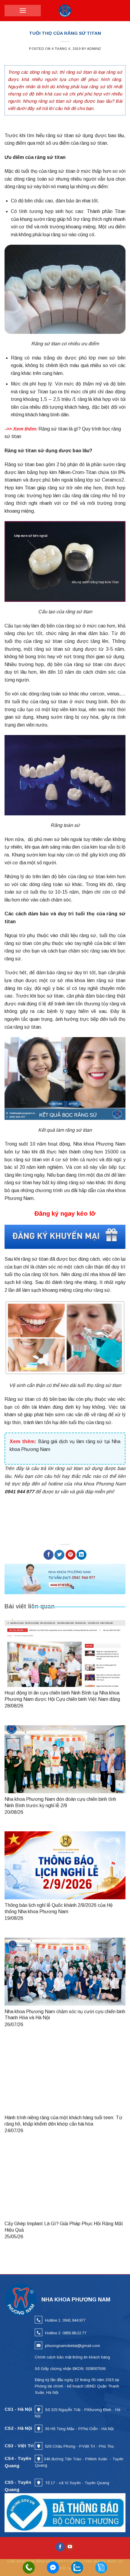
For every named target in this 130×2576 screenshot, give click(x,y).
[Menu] (23, 11)
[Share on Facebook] (49, 1555)
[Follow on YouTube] (70, 2547)
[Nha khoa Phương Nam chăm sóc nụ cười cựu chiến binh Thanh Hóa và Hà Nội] (65, 1972)
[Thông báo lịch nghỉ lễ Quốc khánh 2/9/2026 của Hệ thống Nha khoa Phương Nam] (65, 1865)
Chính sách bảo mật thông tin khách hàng (72, 2357)
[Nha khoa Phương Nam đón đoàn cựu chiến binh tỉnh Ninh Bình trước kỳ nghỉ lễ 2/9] (65, 1759)
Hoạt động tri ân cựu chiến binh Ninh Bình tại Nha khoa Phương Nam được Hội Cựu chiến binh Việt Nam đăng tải (62, 1699)
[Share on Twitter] (59, 1555)
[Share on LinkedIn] (81, 1555)
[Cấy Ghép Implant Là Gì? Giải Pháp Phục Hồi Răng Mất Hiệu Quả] (65, 2184)
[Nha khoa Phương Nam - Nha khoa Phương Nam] (65, 11)
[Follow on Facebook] (60, 2547)
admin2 (94, 49)
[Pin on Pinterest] (71, 1555)
